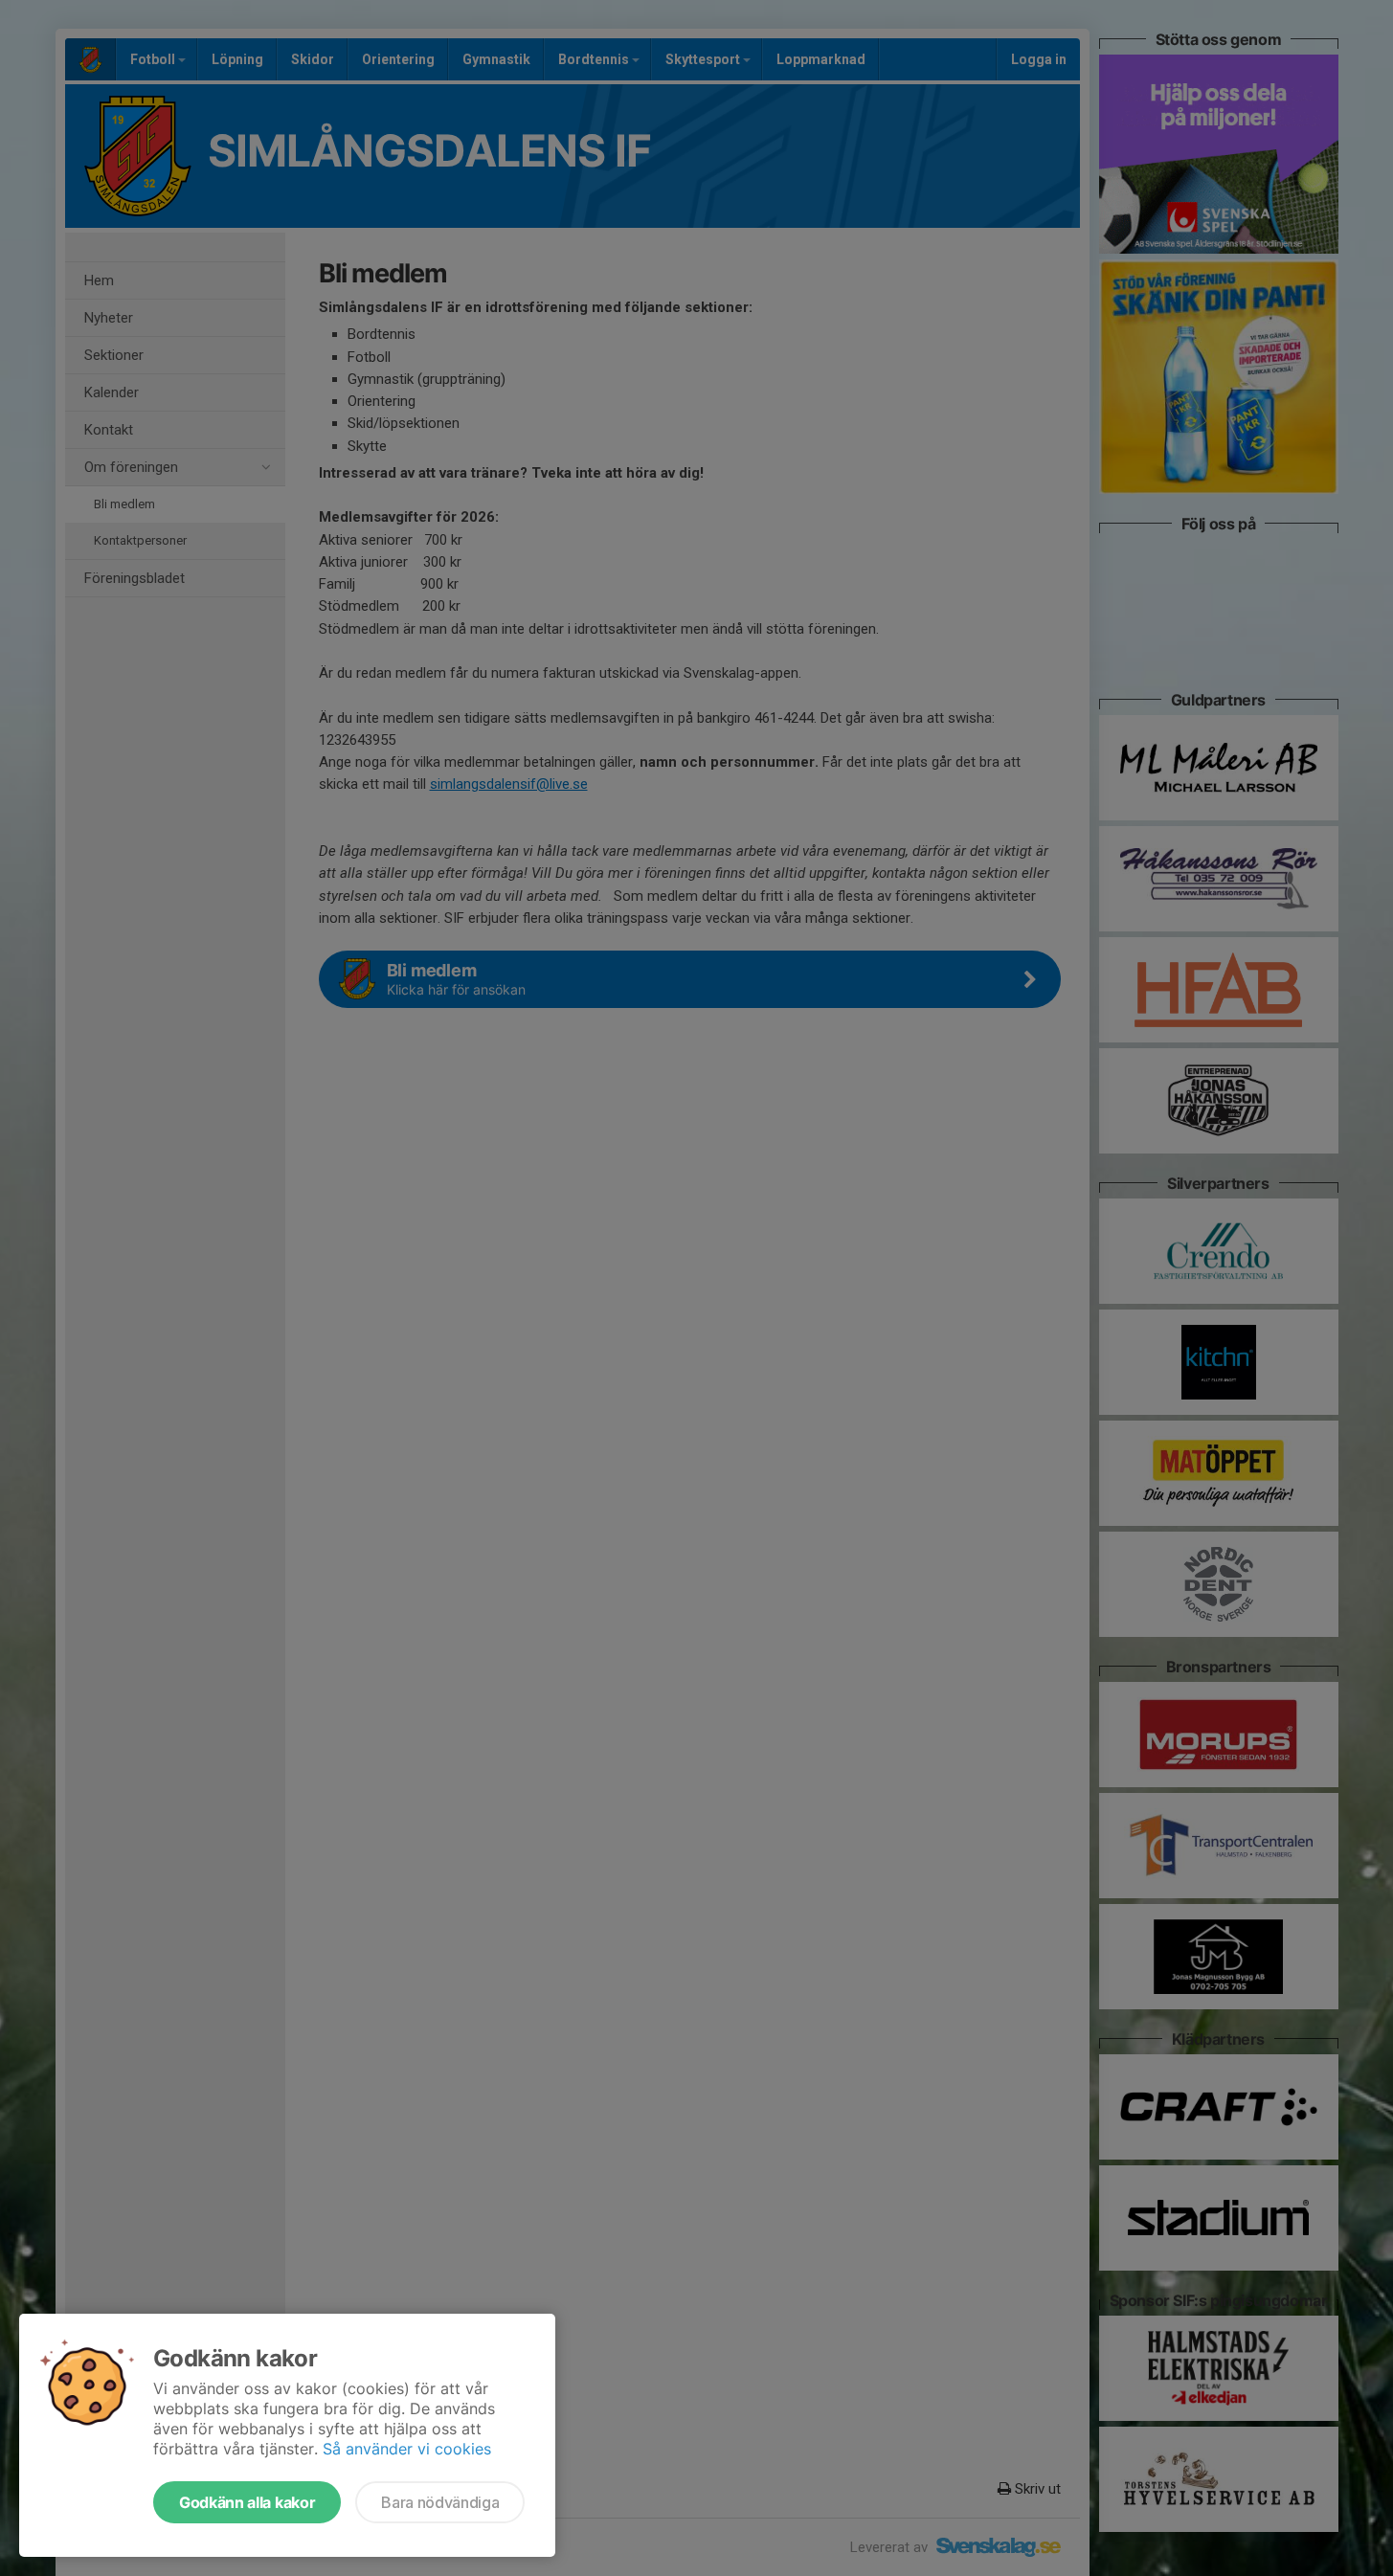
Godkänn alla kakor (247, 2502)
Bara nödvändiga (440, 2502)
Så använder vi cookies (407, 2449)
